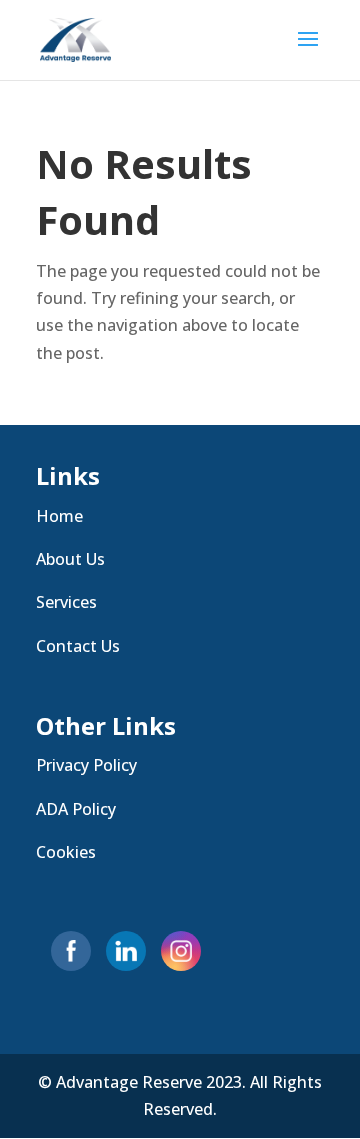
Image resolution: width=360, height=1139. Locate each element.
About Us (70, 559)
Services (66, 602)
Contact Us (78, 646)
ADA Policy (76, 809)
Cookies (66, 852)
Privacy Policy (86, 765)
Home (59, 516)
